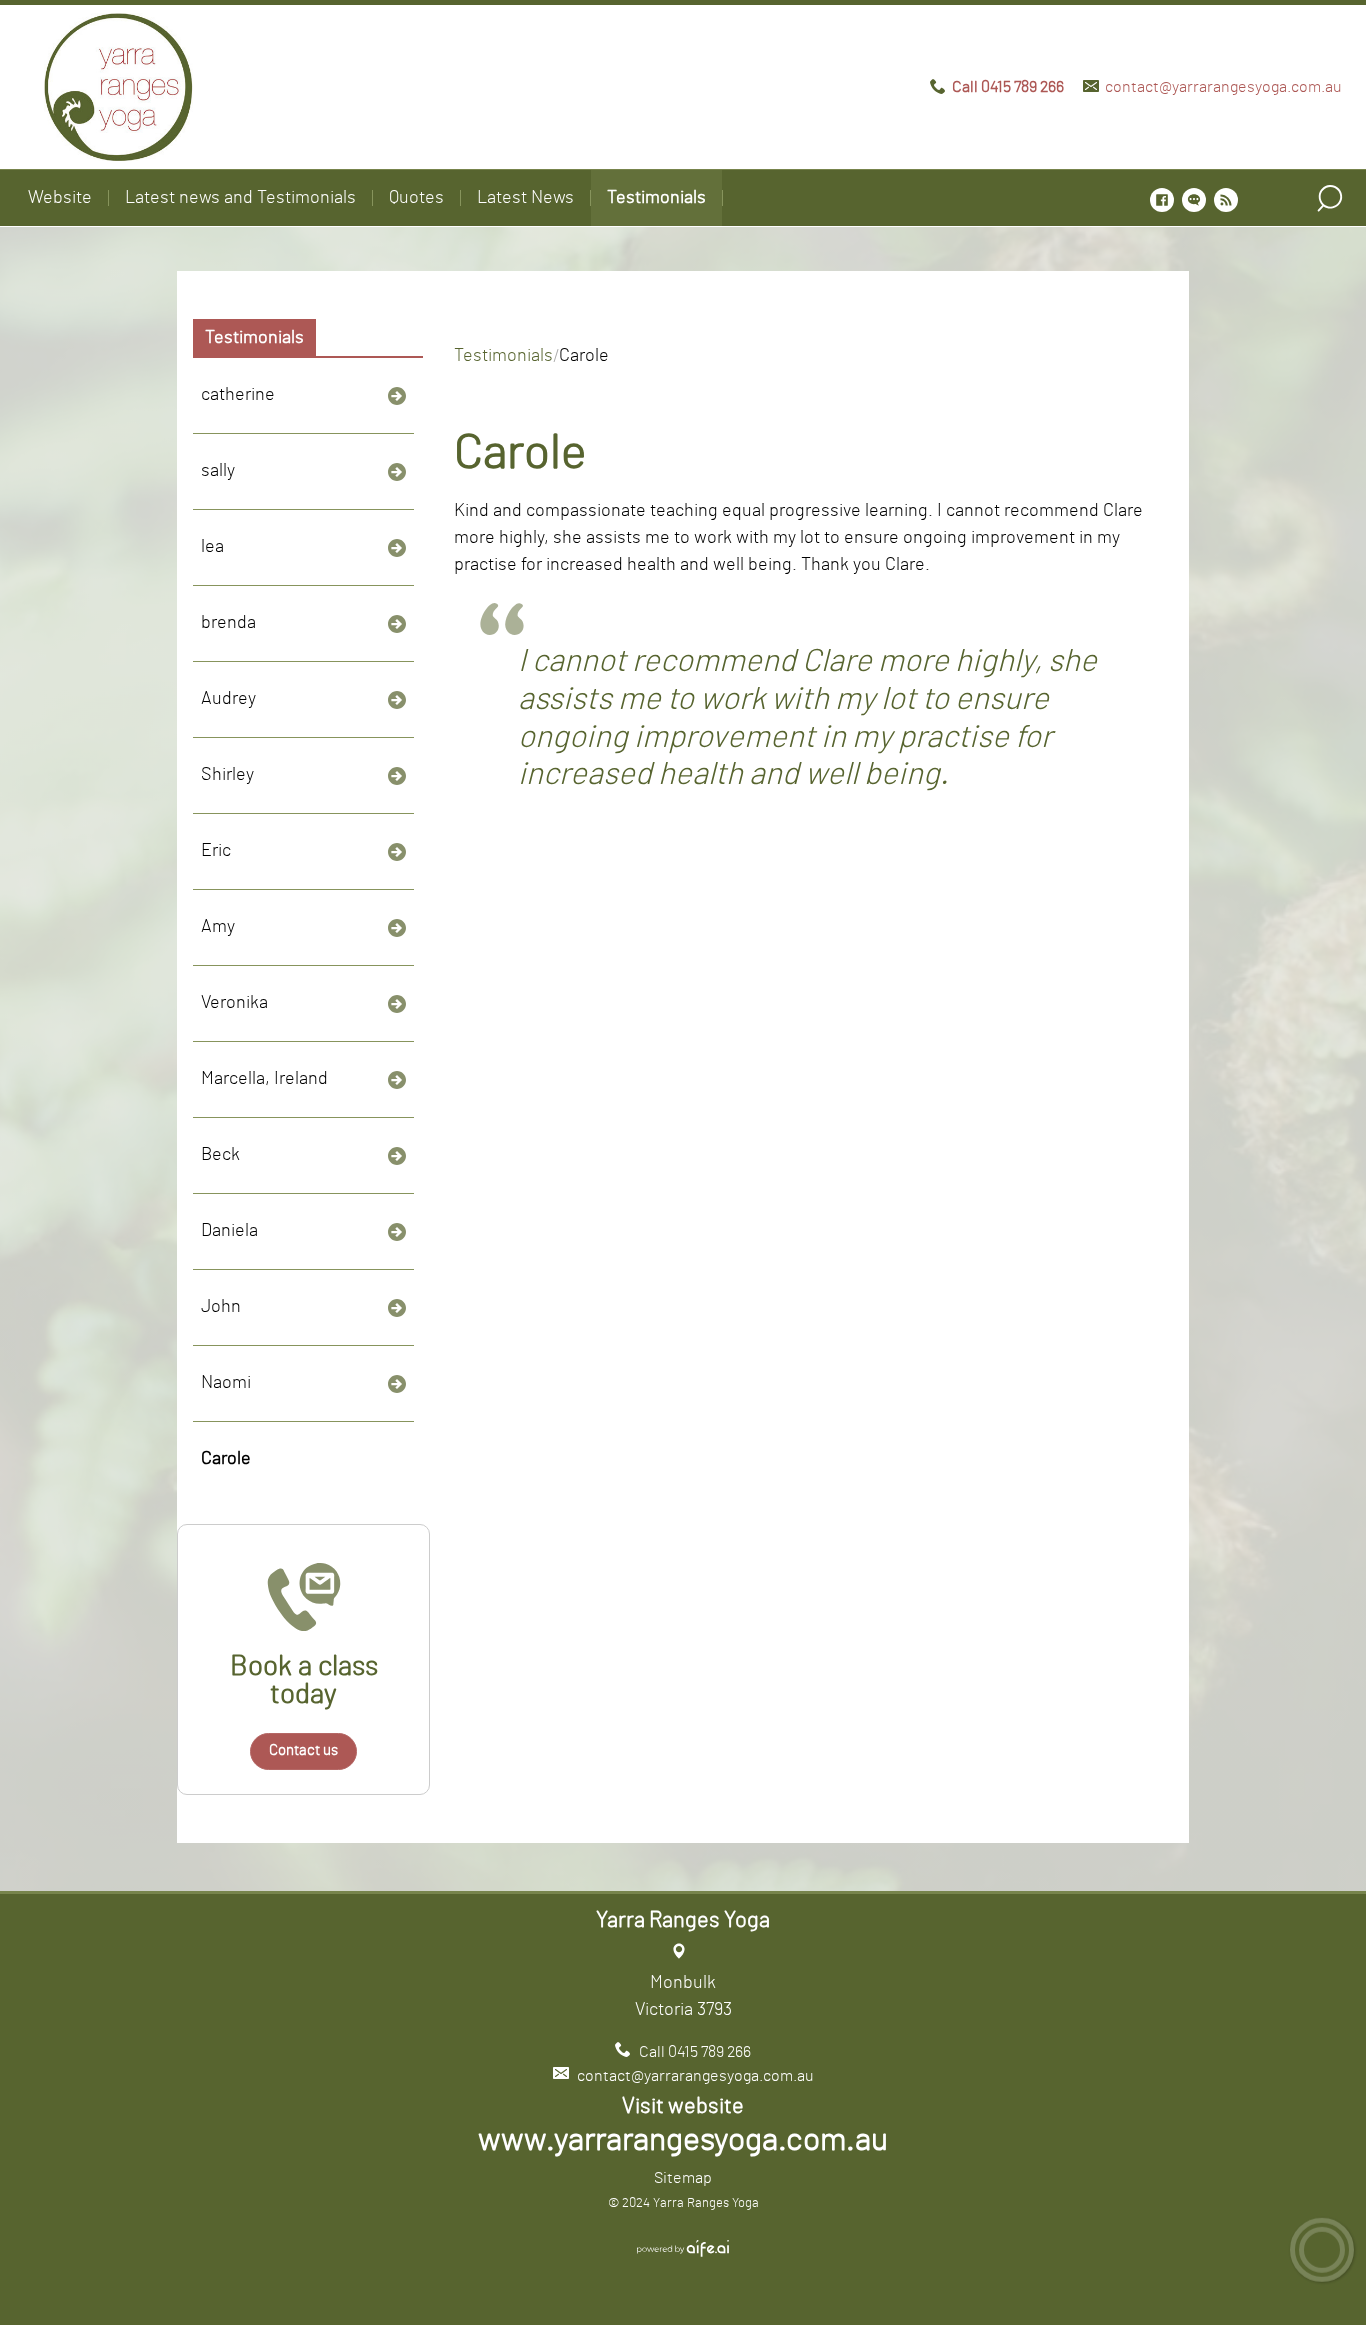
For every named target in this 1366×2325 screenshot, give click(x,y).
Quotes (416, 198)
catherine (238, 395)
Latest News (525, 198)
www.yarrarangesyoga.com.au (683, 2140)
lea (212, 547)
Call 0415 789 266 (1008, 87)
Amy (218, 927)
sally (218, 471)
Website (60, 198)
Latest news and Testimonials (240, 198)
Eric (216, 851)
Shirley (227, 775)
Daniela (229, 1231)
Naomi (226, 1383)
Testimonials (656, 198)
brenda (228, 623)
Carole (226, 1459)
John (221, 1307)
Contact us (303, 1750)
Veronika (234, 1003)
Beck (220, 1155)
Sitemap (683, 2178)
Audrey (228, 699)
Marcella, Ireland (264, 1079)
